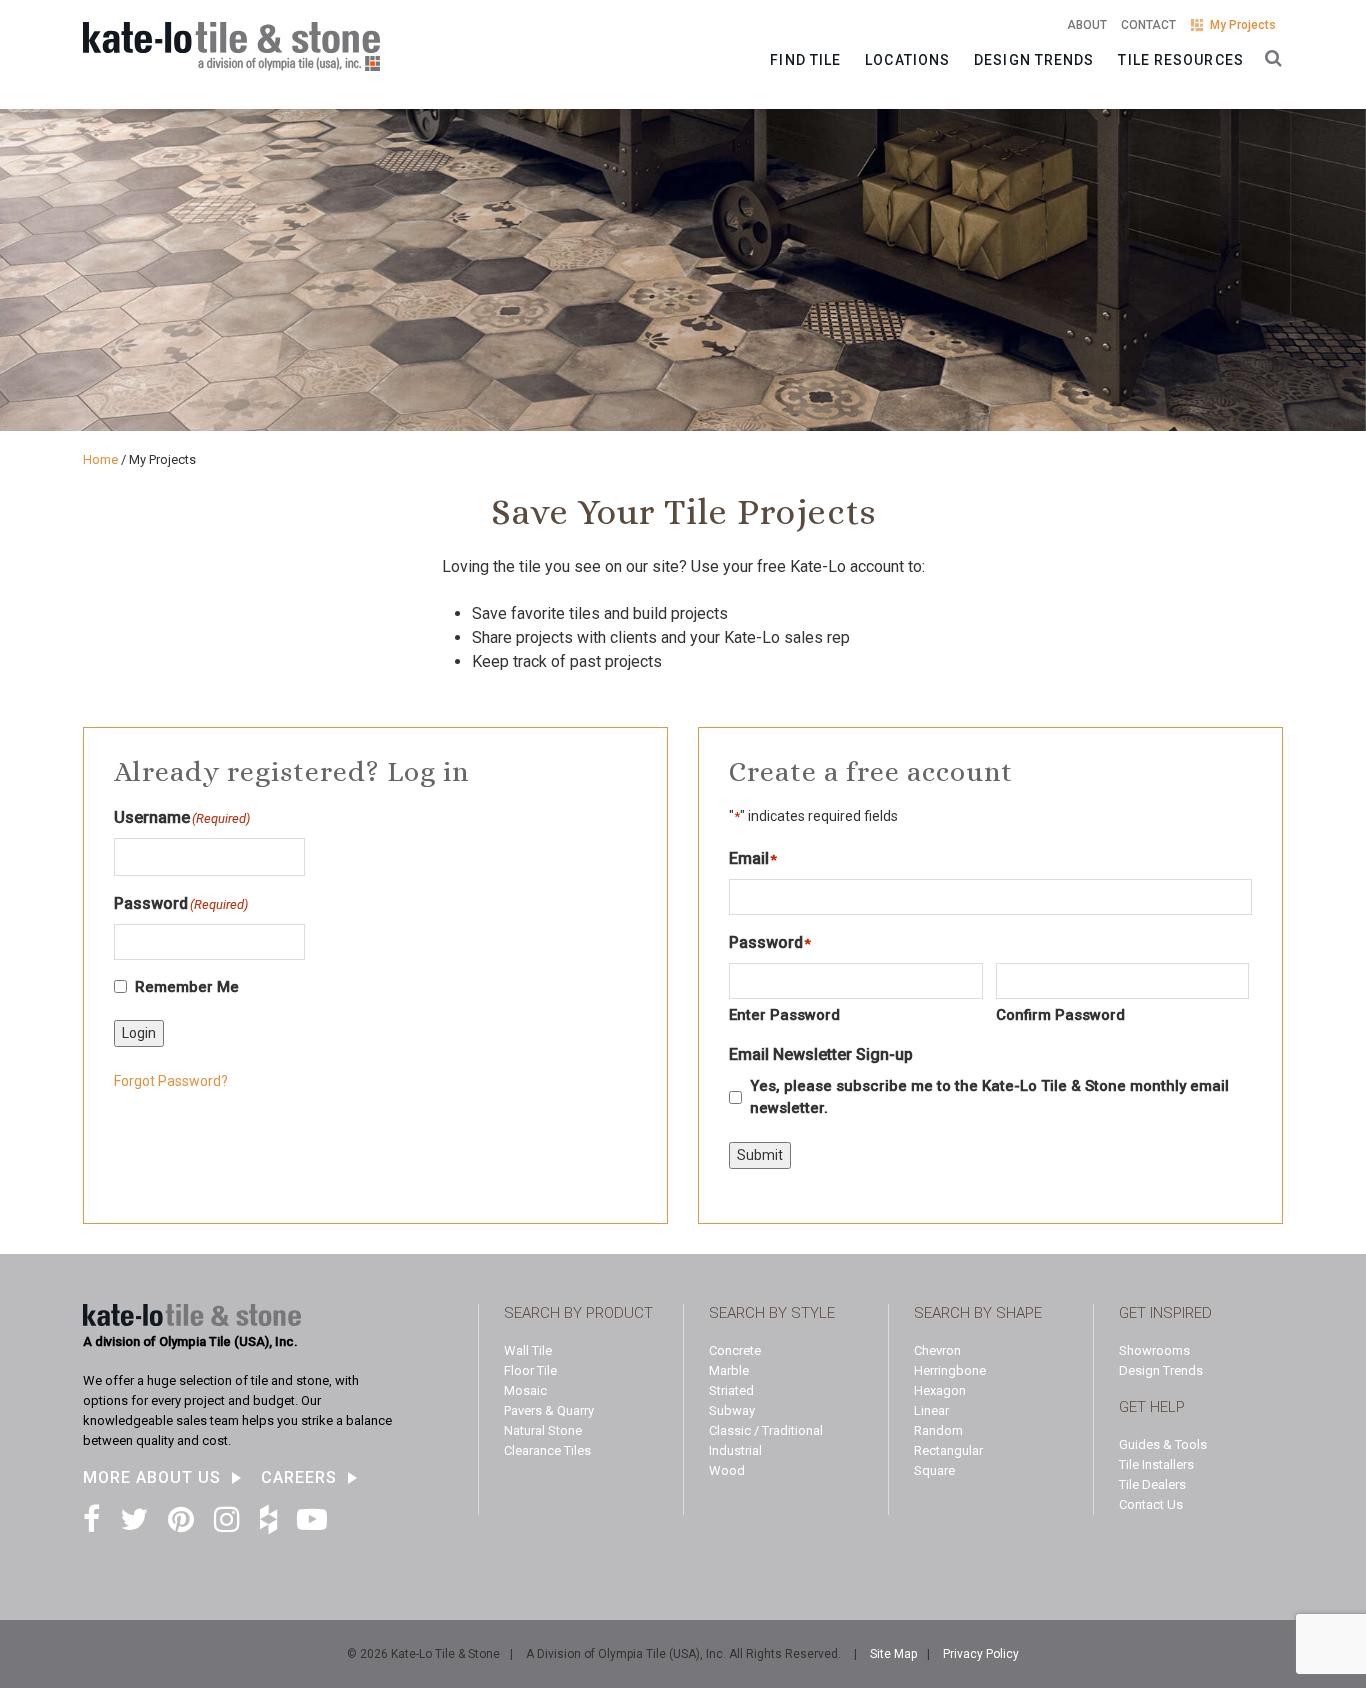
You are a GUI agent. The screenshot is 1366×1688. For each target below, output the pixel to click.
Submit (760, 1155)
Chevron (937, 1350)
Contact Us (1151, 1504)
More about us (152, 1478)
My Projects (1243, 25)
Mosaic (525, 1390)
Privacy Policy (981, 1654)
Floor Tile (530, 1370)
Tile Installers (1156, 1464)
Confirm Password (1060, 1015)
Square (934, 1470)
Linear (931, 1410)
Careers (299, 1478)
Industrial (735, 1450)
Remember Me (187, 987)
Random (938, 1430)
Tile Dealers (1152, 1484)
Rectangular (948, 1450)
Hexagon (940, 1390)
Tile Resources (1180, 60)
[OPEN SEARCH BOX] (1269, 56)
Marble (729, 1370)
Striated (731, 1390)
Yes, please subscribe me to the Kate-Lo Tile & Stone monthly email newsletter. (989, 1097)
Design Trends (1034, 60)
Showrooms (1154, 1350)
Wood (727, 1470)
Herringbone (950, 1370)
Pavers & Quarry (549, 1410)
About (1087, 25)
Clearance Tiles (547, 1450)
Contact (1148, 25)
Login (139, 1033)
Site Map (893, 1654)
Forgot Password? (171, 1081)
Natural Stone (543, 1430)
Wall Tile (528, 1350)
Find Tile (805, 60)
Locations (907, 60)
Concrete (735, 1350)
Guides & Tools (1163, 1444)
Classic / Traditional (766, 1430)
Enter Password (784, 1015)
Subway (732, 1410)
